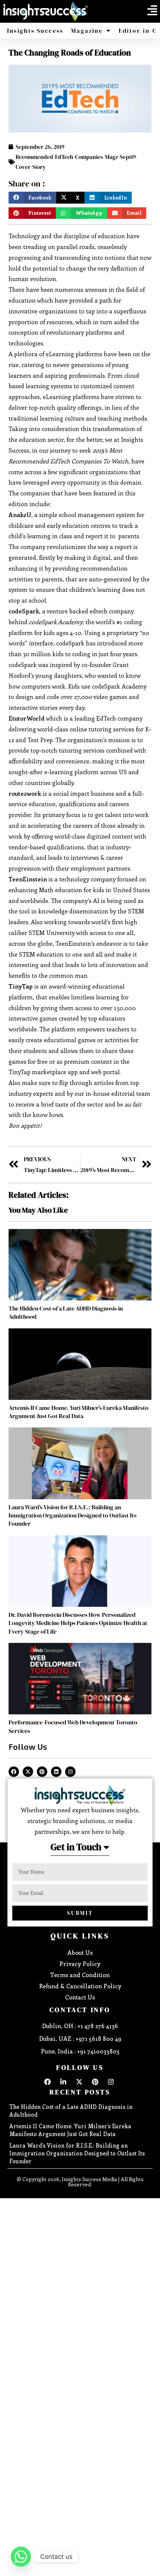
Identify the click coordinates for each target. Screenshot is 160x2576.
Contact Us (80, 1997)
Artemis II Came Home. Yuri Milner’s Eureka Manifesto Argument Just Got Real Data (79, 1412)
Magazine (87, 31)
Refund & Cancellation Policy (80, 1986)
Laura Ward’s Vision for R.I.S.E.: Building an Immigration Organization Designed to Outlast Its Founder (73, 1515)
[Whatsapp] (21, 2557)
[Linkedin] (56, 1772)
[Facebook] (14, 1772)
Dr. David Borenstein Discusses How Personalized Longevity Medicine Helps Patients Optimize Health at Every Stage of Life (78, 1623)
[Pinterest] (42, 1772)
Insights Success (35, 31)
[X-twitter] (28, 1772)
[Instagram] (70, 1772)
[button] (152, 10)
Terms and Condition (80, 1975)
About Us (80, 1952)
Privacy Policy (80, 1964)
